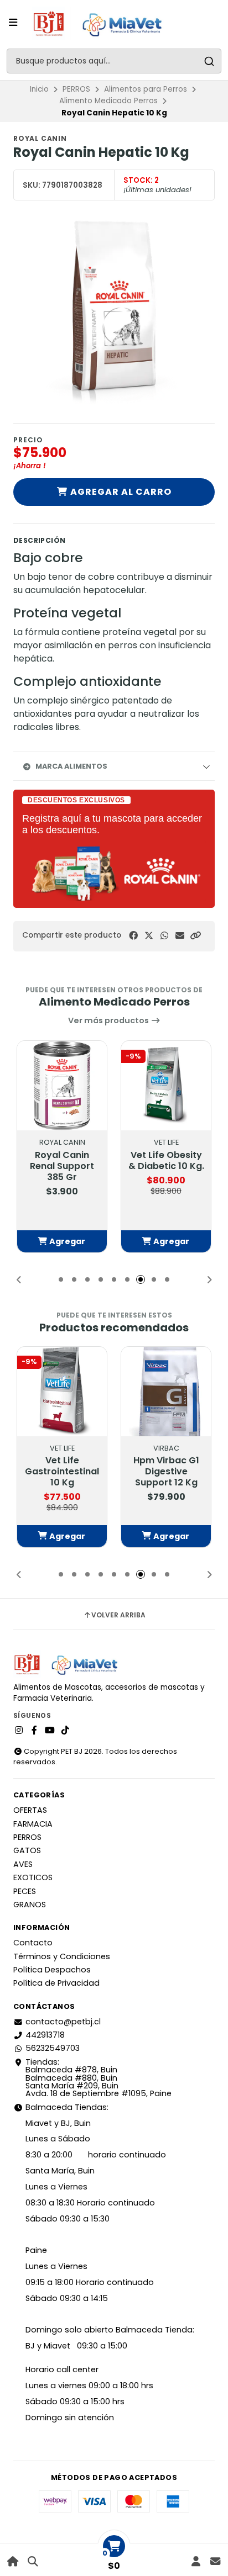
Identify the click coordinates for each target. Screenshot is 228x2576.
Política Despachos (52, 1970)
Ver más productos (109, 1020)
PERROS (76, 89)
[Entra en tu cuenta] (196, 2561)
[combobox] (114, 61)
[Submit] (209, 61)
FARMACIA (33, 1824)
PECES (25, 1891)
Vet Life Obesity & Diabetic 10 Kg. (166, 1161)
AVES (23, 1864)
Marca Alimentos (71, 766)
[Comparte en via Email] (180, 936)
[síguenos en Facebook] (34, 1731)
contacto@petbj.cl (63, 2022)
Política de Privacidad (56, 1983)
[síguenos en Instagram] (19, 1731)
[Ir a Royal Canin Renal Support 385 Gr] (62, 1086)
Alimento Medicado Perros (108, 101)
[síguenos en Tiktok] (65, 1731)
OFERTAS (30, 1810)
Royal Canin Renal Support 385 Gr (62, 1166)
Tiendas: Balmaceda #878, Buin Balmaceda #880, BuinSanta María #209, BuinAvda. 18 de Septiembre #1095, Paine (99, 2078)
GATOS (27, 1850)
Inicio (39, 89)
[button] (195, 936)
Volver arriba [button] (118, 1615)
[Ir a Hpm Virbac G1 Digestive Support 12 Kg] (166, 1392)
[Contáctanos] (215, 2561)
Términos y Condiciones (62, 1956)
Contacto (33, 1943)
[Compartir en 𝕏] (149, 936)
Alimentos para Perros (146, 89)
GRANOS (30, 1905)
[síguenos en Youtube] (50, 1731)
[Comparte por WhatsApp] (164, 936)
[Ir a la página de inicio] (13, 2561)
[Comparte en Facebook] (133, 936)
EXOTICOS (33, 1877)
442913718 (45, 2035)
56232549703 (53, 2048)
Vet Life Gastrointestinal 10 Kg (62, 1472)
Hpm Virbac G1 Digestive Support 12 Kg (166, 1472)
